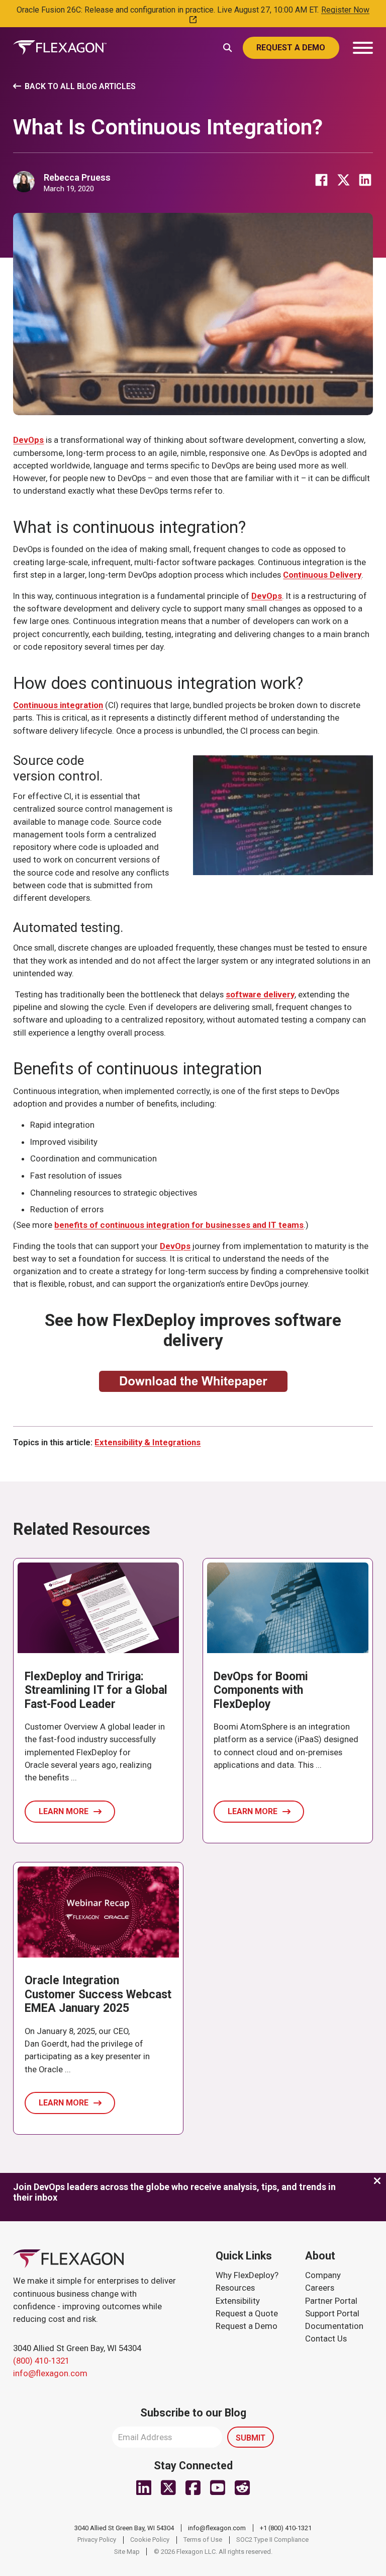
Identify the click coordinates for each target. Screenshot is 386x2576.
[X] (343, 180)
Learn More (64, 1811)
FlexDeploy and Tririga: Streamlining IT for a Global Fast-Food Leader (96, 1690)
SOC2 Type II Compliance (272, 2540)
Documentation (334, 2326)
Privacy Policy (97, 2540)
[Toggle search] (228, 47)
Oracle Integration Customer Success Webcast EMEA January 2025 (98, 1994)
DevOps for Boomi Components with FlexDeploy (261, 1690)
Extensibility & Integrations (148, 1442)
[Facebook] (322, 180)
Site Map (127, 2552)
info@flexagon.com (50, 2373)
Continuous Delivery (322, 575)
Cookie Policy (150, 2540)
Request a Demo (247, 2326)
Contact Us (326, 2338)
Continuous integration (58, 705)
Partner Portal (331, 2301)
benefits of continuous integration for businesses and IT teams (179, 1225)
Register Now (345, 10)
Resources (235, 2288)
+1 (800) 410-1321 (286, 2528)
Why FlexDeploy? (247, 2275)
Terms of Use (203, 2540)
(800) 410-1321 (41, 2361)
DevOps (28, 440)
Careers (320, 2288)
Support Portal (332, 2313)
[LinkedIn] (365, 180)
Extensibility (238, 2301)
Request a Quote (247, 2313)
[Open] (363, 48)
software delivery (260, 994)
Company (323, 2275)
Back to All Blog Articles (80, 86)
